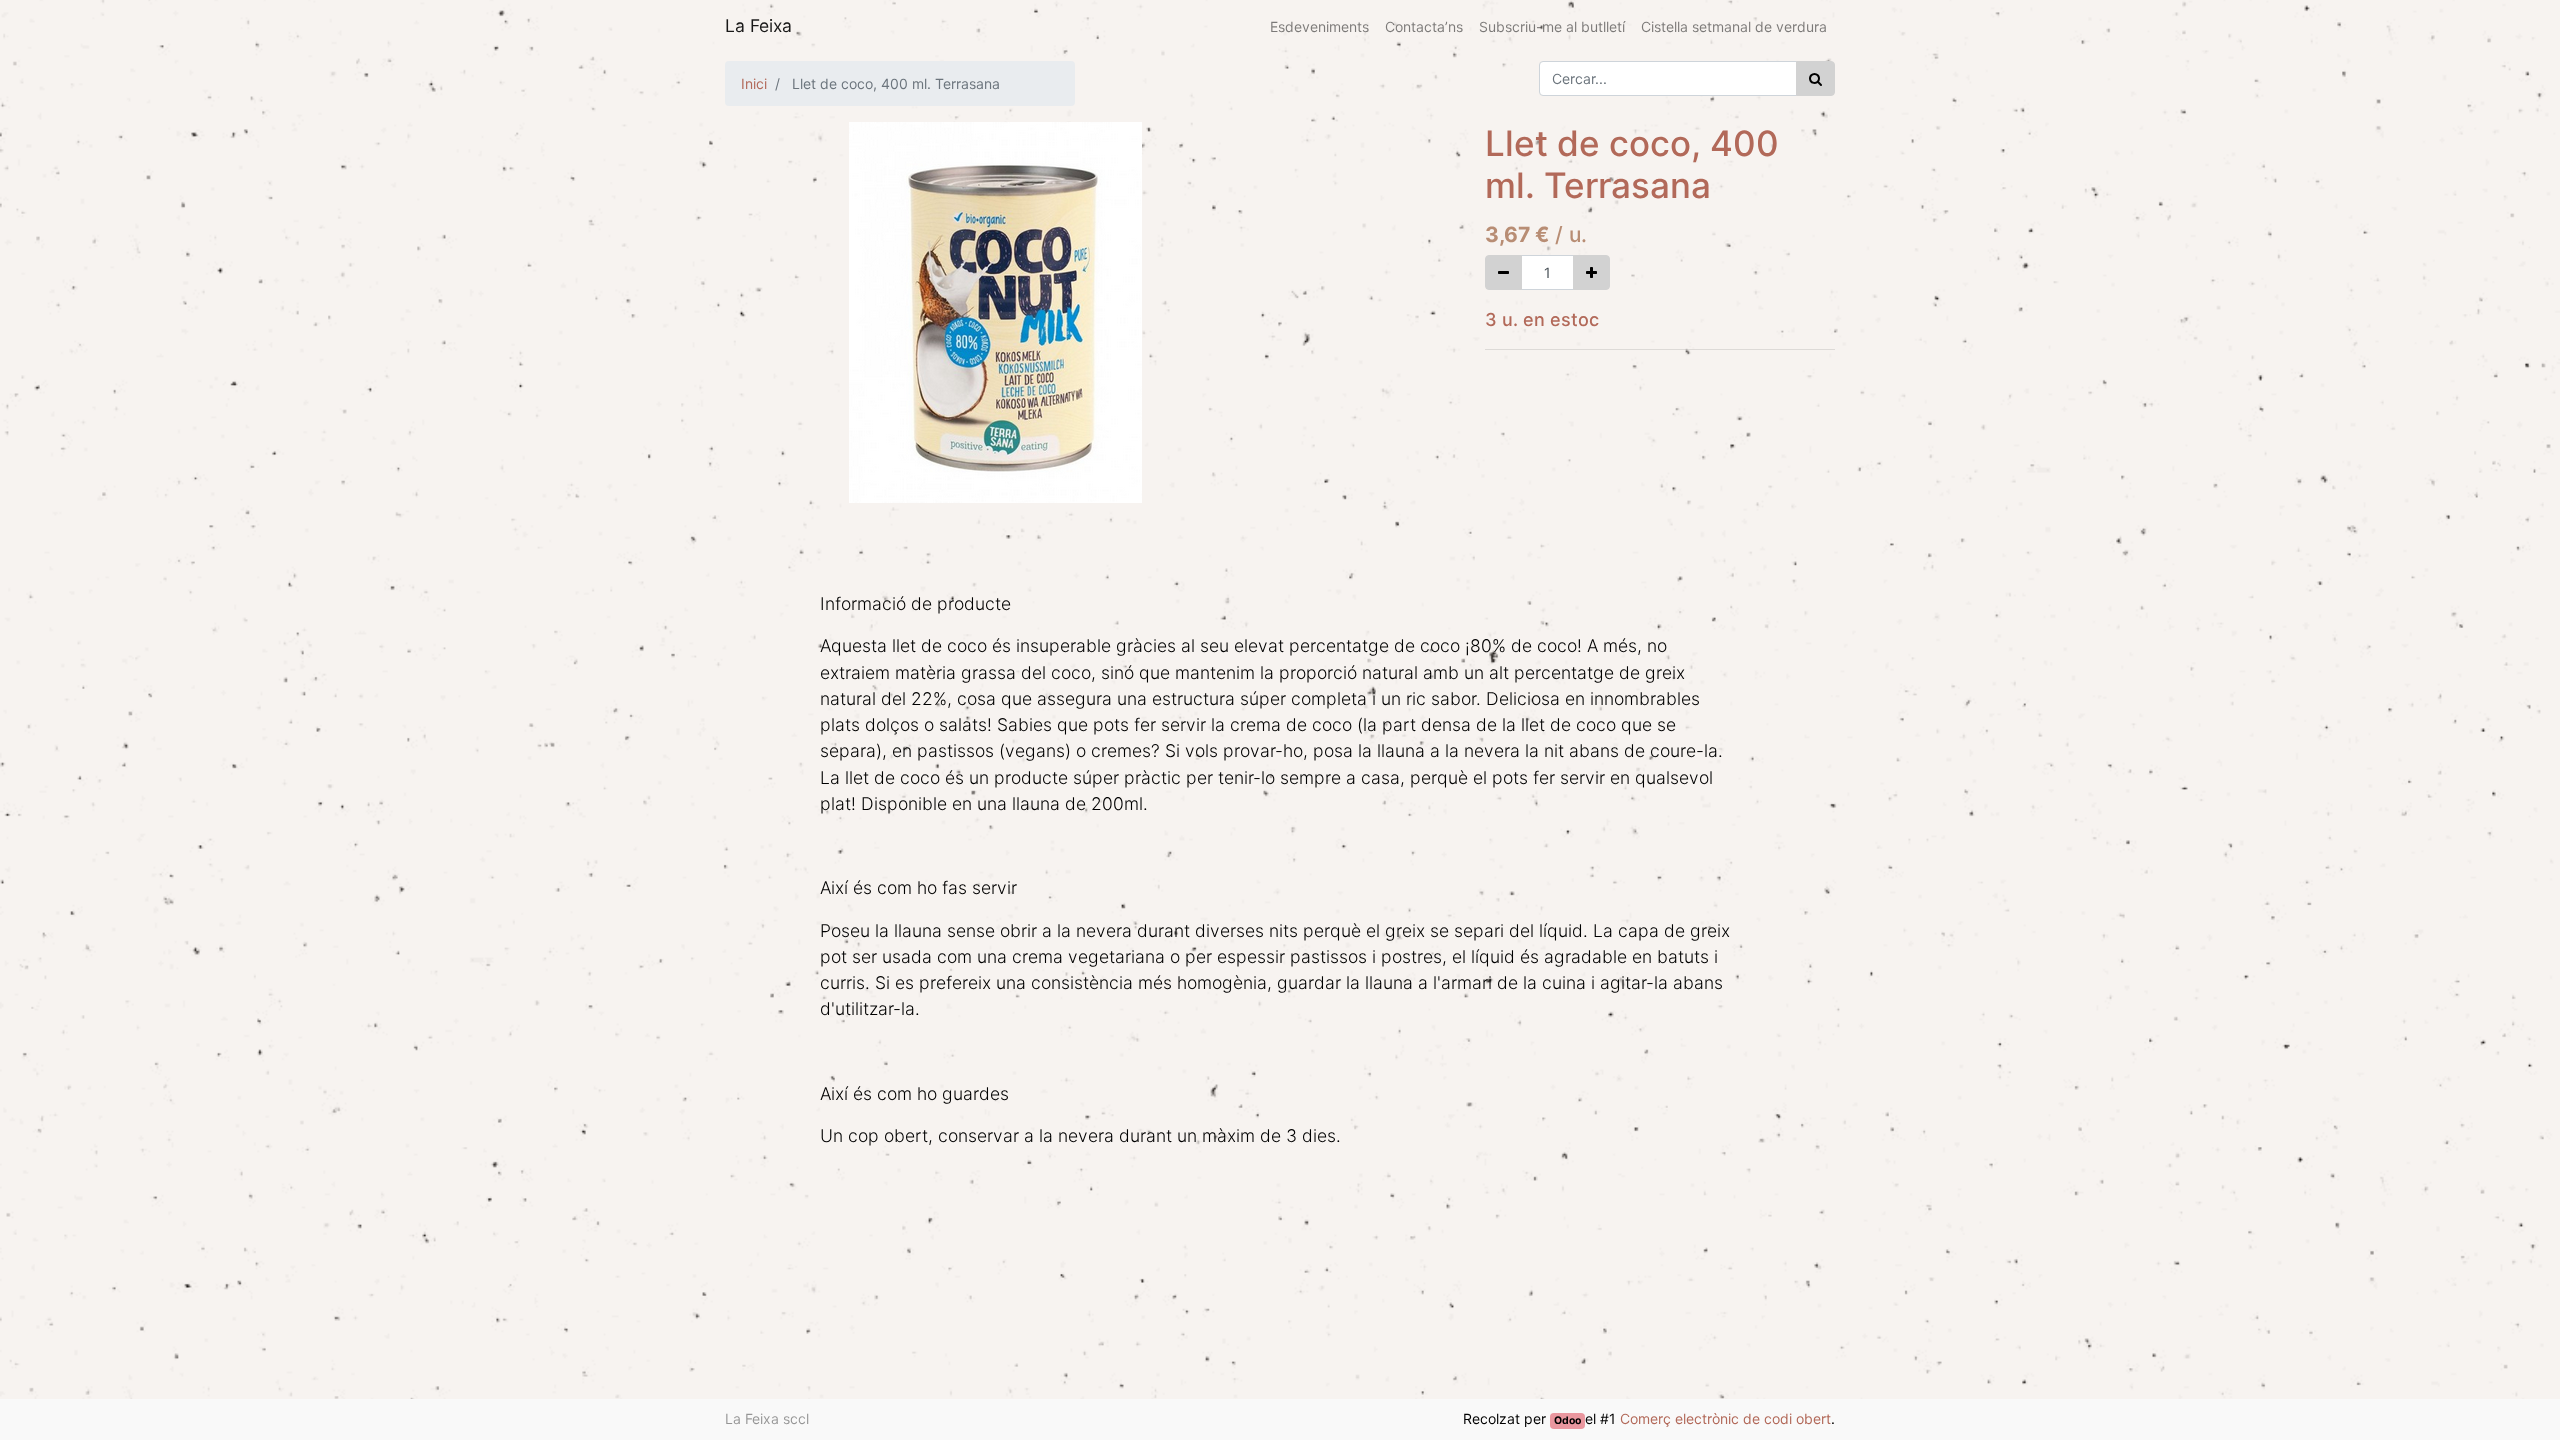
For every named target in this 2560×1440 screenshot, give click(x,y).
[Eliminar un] (1503, 272)
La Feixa (758, 25)
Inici (754, 83)
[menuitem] (1319, 26)
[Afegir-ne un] (1591, 272)
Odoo (1567, 1420)
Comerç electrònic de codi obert (1725, 1418)
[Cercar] (1815, 78)
